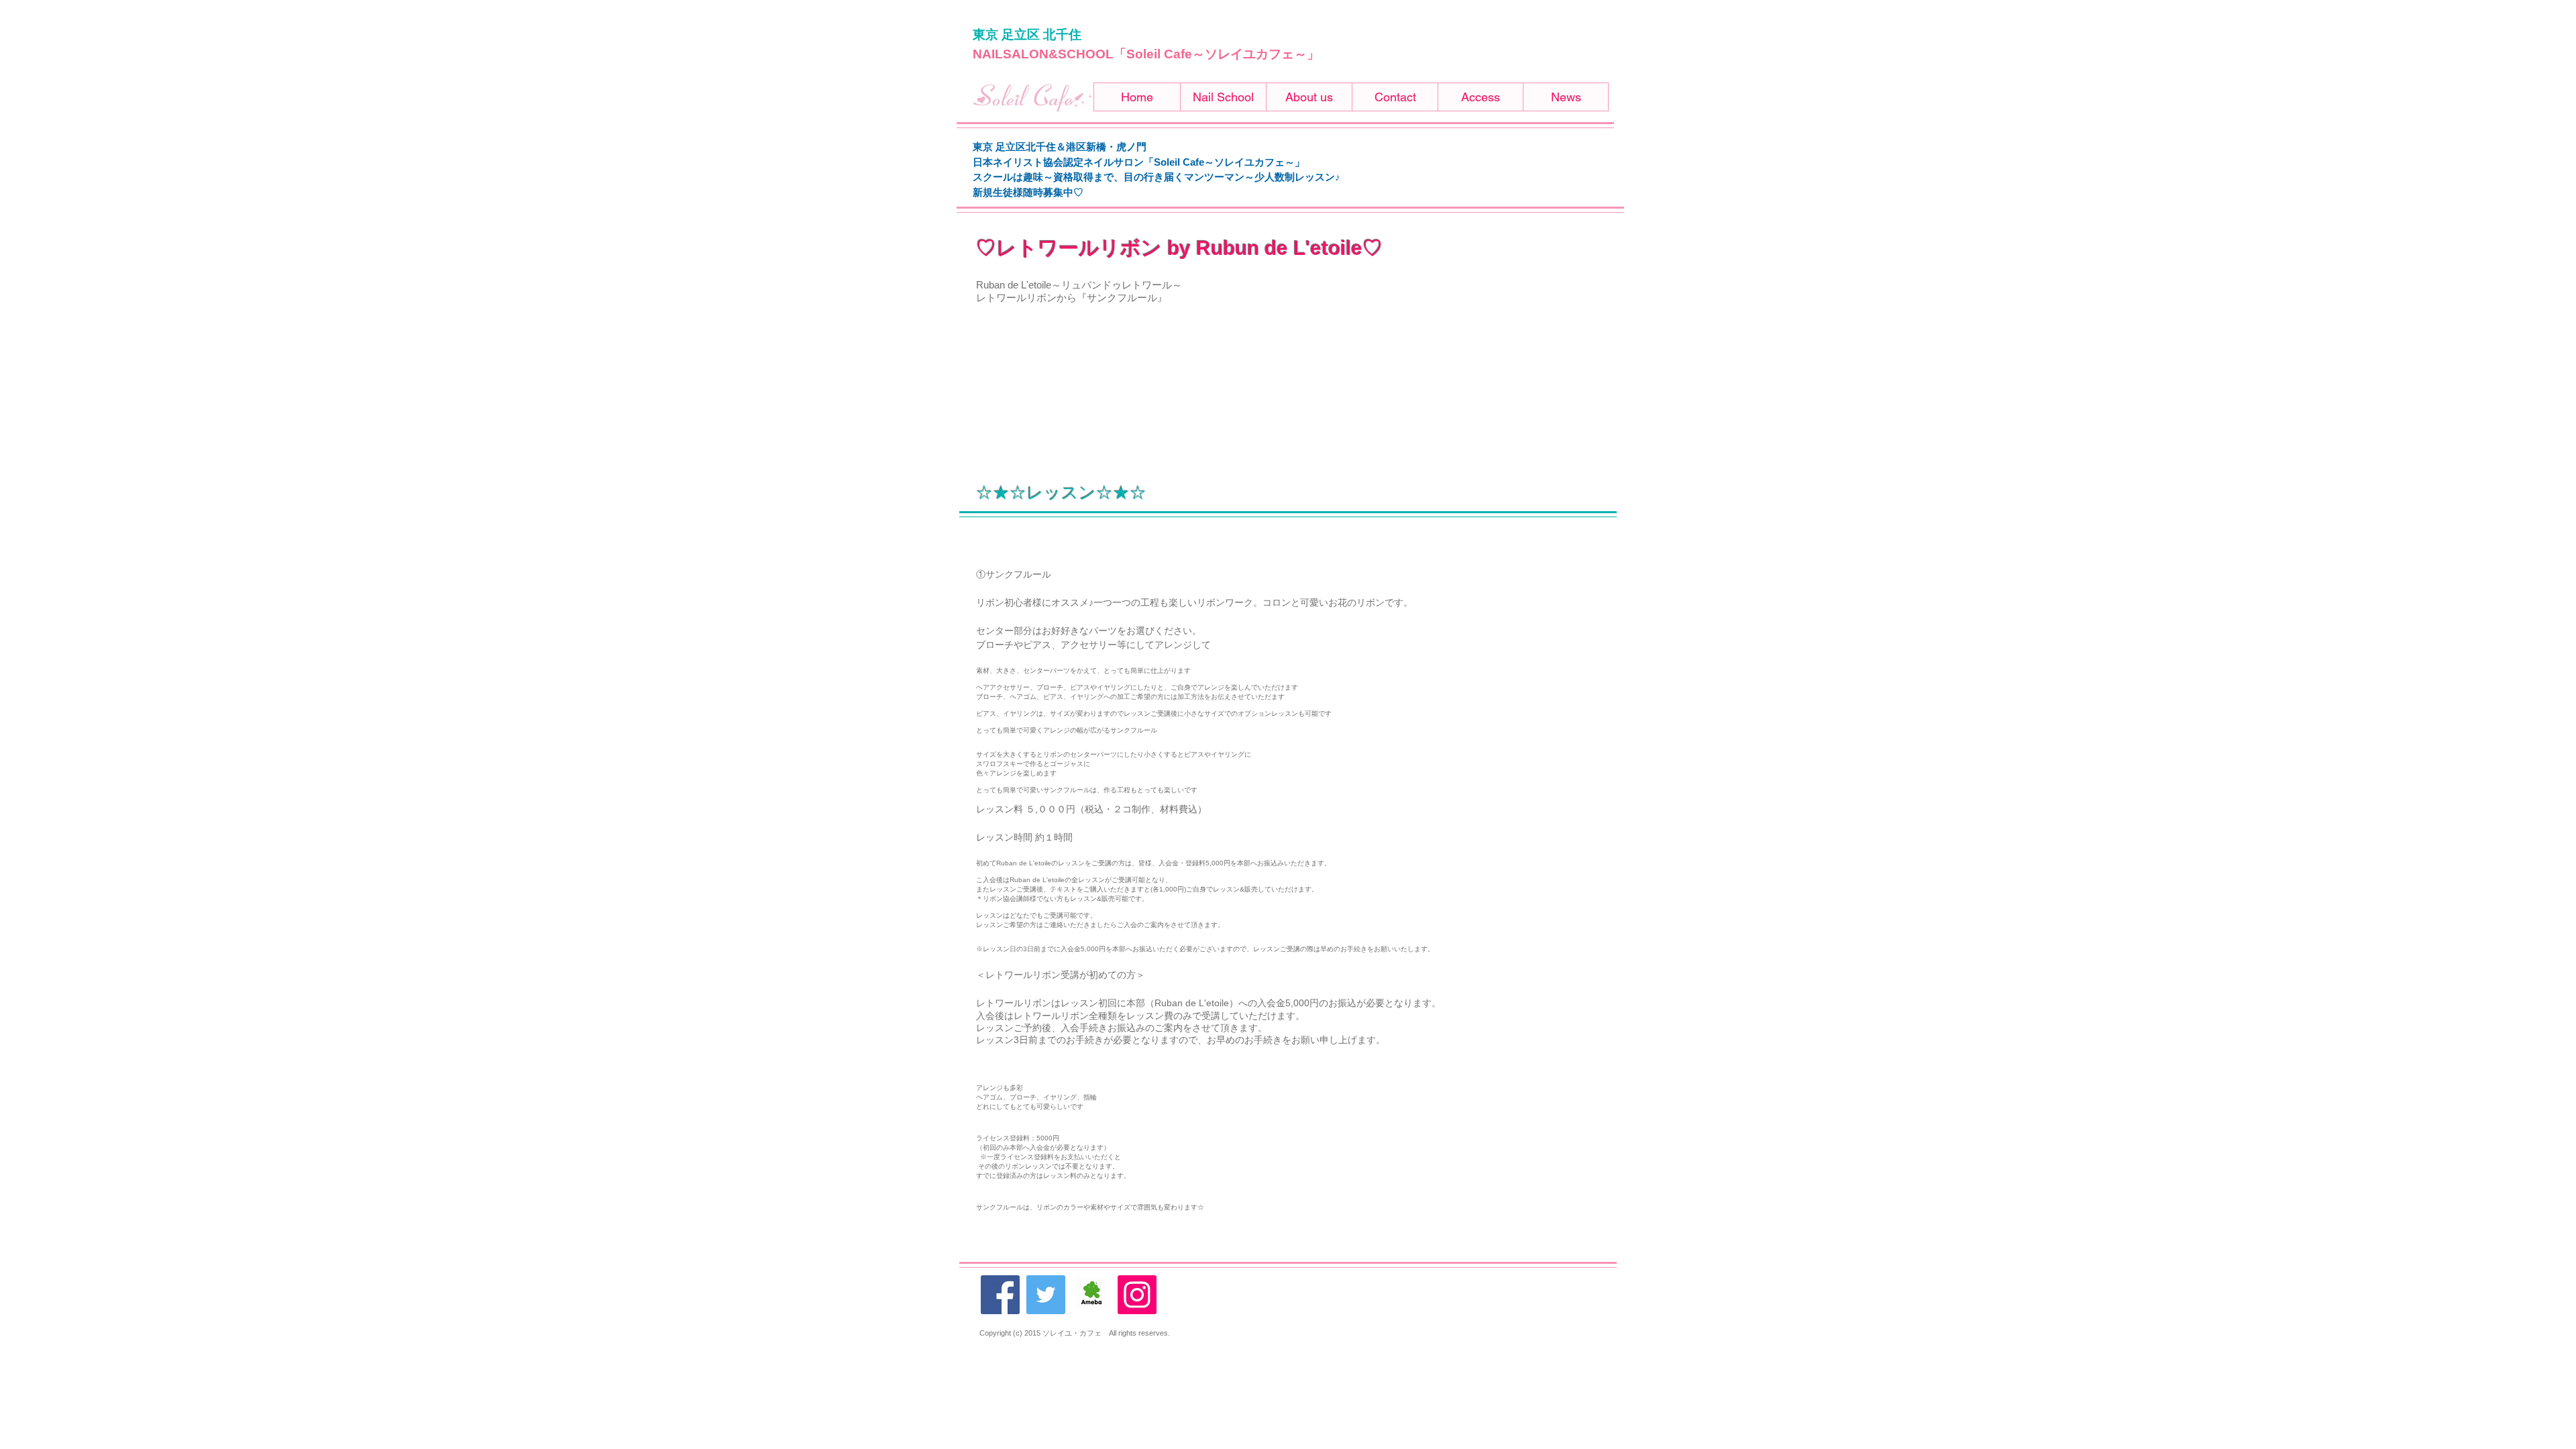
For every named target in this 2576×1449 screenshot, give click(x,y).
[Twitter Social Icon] (1046, 1295)
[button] (1223, 97)
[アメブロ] (1091, 1295)
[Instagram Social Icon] (1137, 1295)
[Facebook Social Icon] (1000, 1295)
